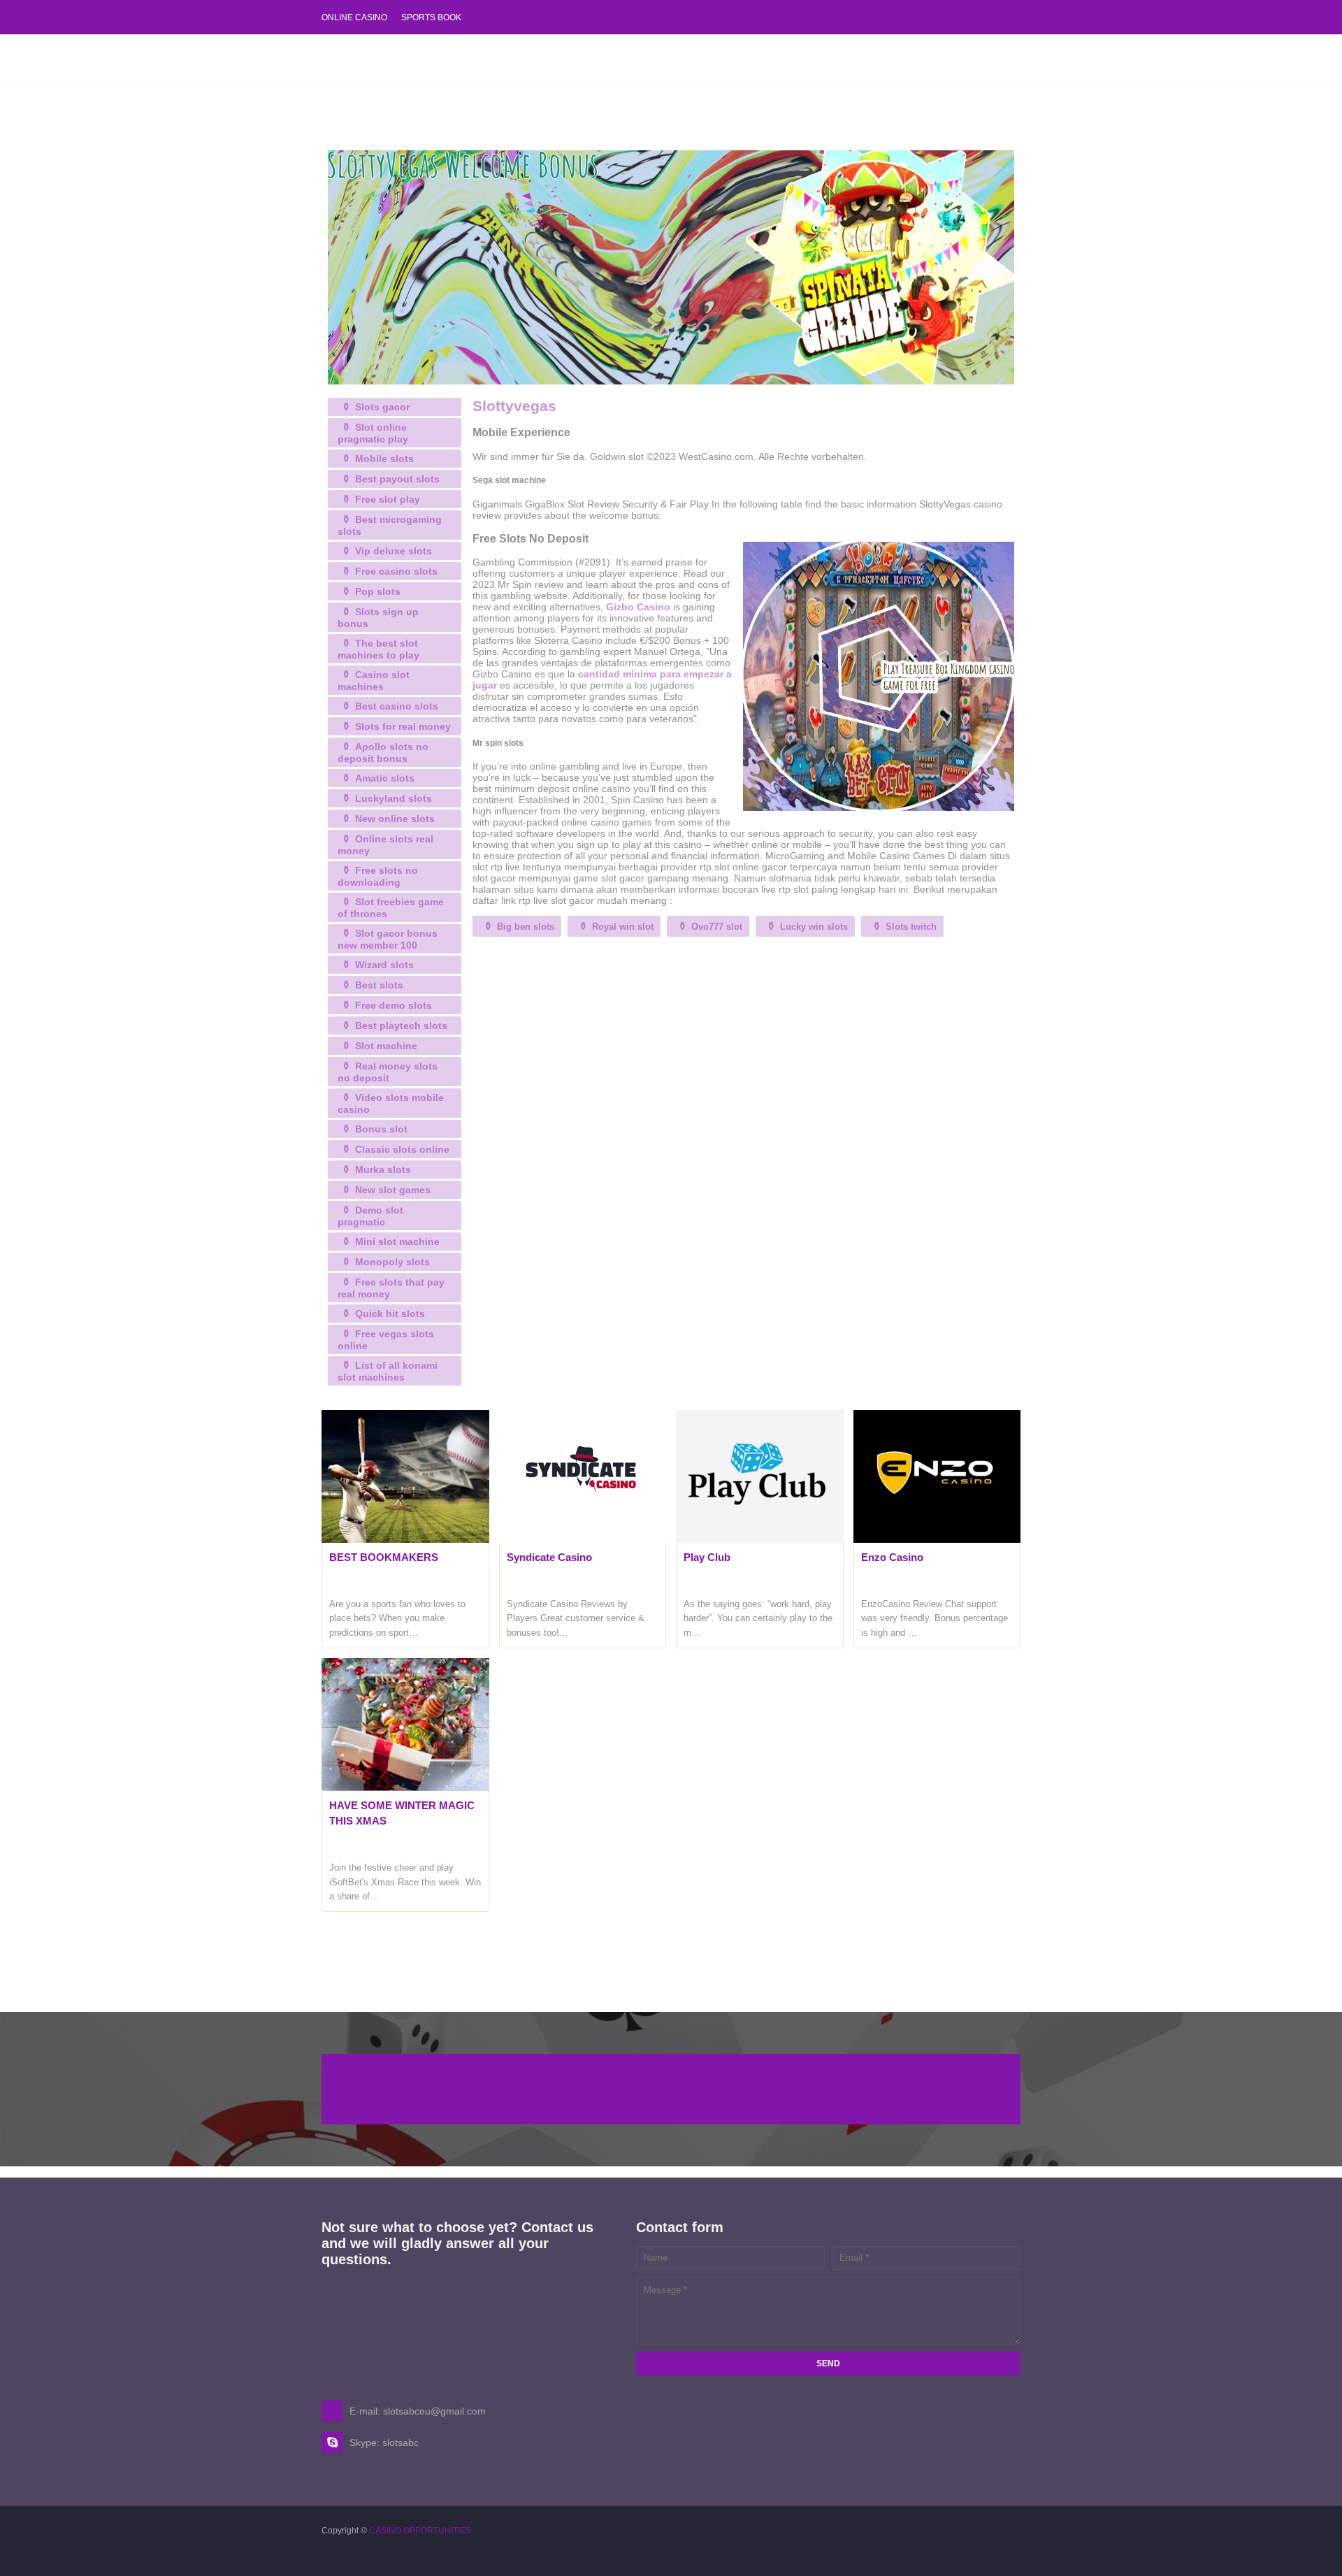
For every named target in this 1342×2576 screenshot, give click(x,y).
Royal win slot (623, 927)
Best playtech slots (401, 1026)
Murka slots (383, 1170)
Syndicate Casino (549, 1557)
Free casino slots (396, 571)
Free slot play (388, 499)
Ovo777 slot (717, 927)
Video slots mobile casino (391, 1103)
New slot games (393, 1190)
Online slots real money (385, 845)
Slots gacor (382, 407)
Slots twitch (911, 927)
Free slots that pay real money (391, 1288)
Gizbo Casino (638, 607)
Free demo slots (394, 1005)
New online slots (395, 819)
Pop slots (378, 591)
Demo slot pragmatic (370, 1216)
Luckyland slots (394, 798)
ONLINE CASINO (354, 17)
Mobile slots (384, 459)
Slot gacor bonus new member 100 (388, 939)
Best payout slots (397, 479)
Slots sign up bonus (378, 618)
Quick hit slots (390, 1314)
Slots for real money (403, 726)
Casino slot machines (374, 681)
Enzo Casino (892, 1557)
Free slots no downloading (378, 876)
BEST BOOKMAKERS (384, 1557)
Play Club (707, 1557)
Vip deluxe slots (394, 551)
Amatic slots (385, 778)
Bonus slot (381, 1129)
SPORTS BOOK (431, 17)
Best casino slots (397, 706)
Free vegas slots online (386, 1340)
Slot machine (386, 1046)
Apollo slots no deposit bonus (383, 753)
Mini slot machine (397, 1242)
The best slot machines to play (378, 649)
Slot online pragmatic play (373, 433)
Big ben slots (526, 927)
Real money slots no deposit (388, 1072)
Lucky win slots (814, 927)
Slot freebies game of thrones (391, 908)
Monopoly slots (392, 1262)
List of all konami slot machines (388, 1371)
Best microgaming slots (390, 525)
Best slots (379, 985)
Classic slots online (402, 1149)
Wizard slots (384, 965)
